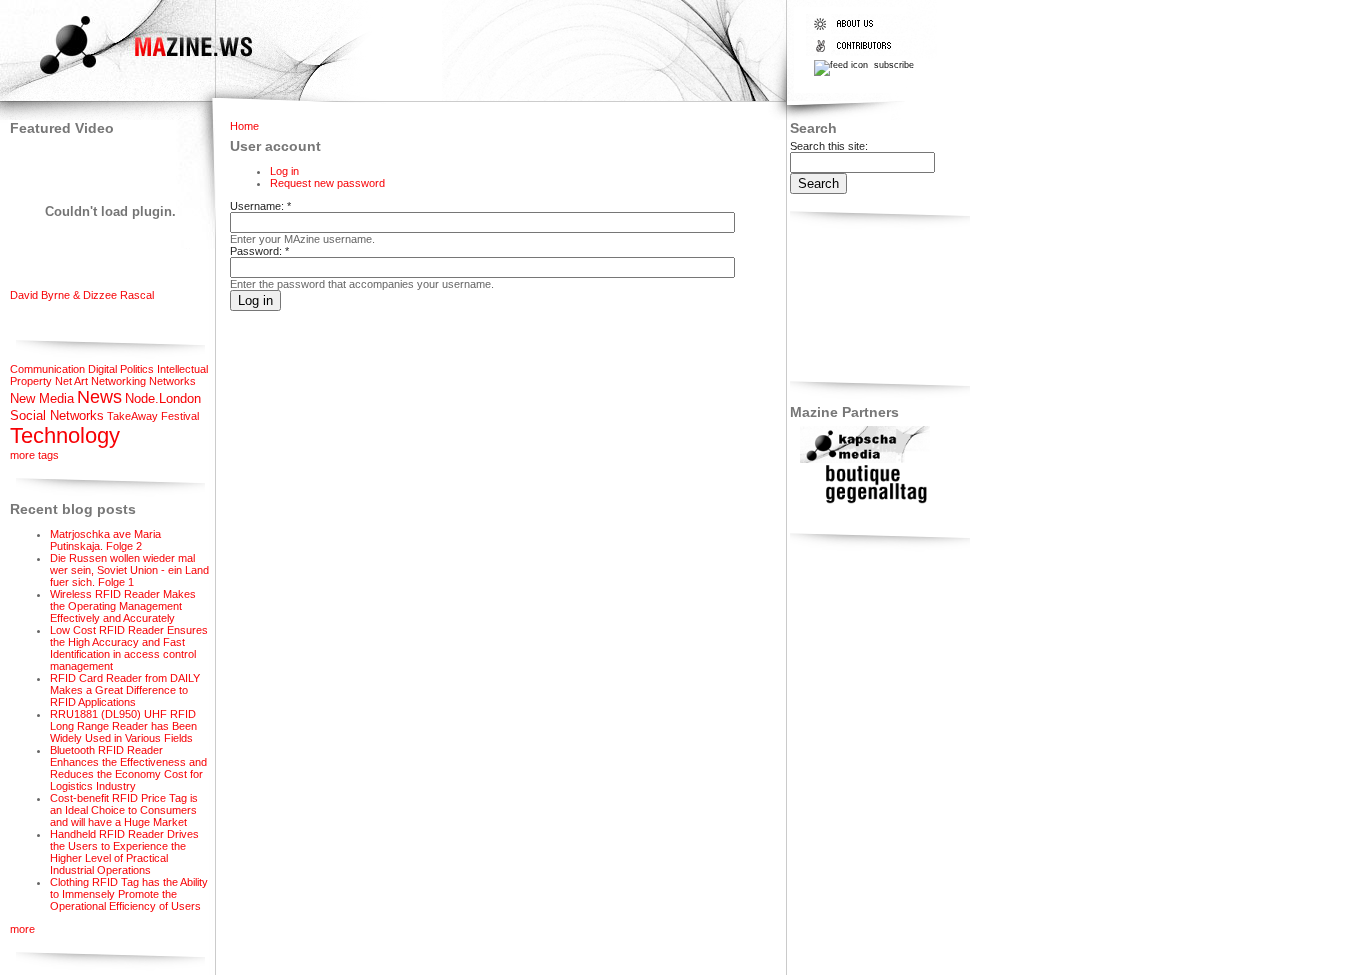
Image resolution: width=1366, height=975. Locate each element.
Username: (260, 206)
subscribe (892, 65)
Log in (284, 171)
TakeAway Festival (153, 416)
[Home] (128, 77)
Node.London (163, 398)
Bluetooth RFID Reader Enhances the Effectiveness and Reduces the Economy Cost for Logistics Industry (128, 768)
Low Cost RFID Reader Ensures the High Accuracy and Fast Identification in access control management (129, 648)
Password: (259, 251)
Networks (172, 381)
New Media (42, 398)
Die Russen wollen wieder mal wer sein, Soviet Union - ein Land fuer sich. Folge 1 (129, 570)
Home (244, 126)
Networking (118, 381)
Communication (47, 369)
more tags (34, 455)
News (99, 397)
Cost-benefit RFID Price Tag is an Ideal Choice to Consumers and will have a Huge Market (124, 810)
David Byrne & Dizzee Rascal (82, 295)
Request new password (327, 183)
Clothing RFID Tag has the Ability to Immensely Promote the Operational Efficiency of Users (129, 894)
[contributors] (857, 52)
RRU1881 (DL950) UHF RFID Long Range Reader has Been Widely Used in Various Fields (123, 726)
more (22, 929)
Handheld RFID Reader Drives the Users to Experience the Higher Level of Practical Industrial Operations (124, 852)
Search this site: (829, 146)
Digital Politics (121, 369)
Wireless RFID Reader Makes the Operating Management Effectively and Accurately (123, 606)
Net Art (71, 381)
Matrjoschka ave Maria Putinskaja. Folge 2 (105, 540)
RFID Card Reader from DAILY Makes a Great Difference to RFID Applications (125, 690)
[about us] (857, 30)
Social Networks (57, 415)
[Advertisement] (852, 299)
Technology (65, 435)
